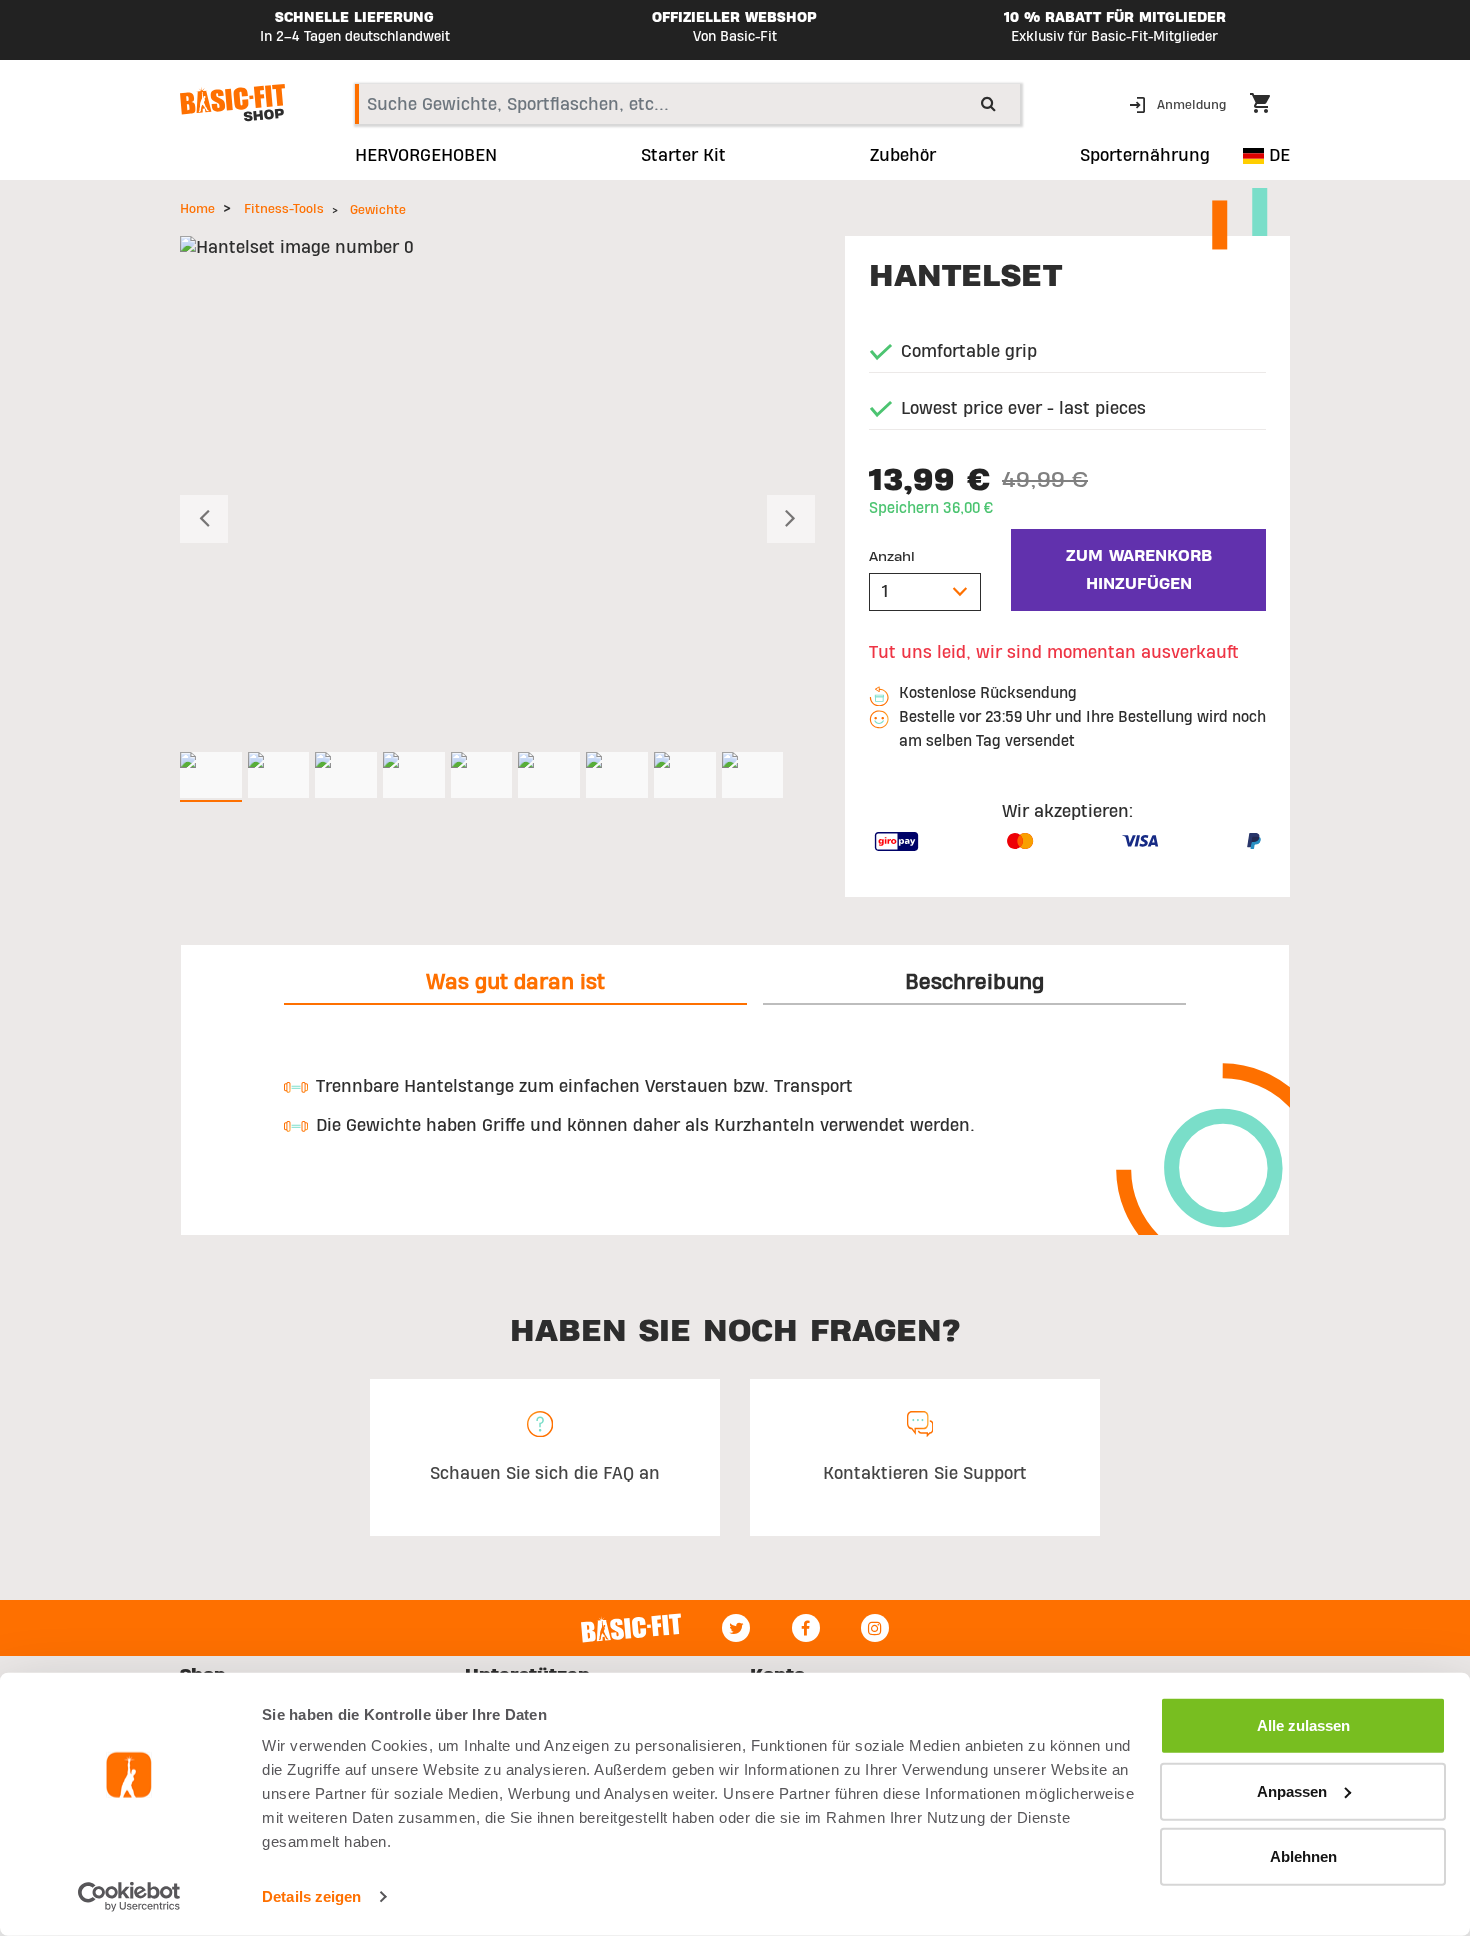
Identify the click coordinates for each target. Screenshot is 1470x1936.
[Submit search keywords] (988, 103)
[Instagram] (875, 1628)
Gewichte (378, 210)
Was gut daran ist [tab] (515, 982)
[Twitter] (736, 1628)
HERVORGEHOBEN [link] (426, 156)
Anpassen (1292, 1790)
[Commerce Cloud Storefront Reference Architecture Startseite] (232, 103)
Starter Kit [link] (683, 156)
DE (1277, 155)
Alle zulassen (1303, 1725)
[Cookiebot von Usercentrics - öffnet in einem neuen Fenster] (129, 1897)
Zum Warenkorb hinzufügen (1139, 570)
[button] (1179, 103)
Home (197, 209)
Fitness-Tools (284, 209)
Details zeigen (311, 1896)
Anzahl (892, 557)
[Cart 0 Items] (1270, 106)
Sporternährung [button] (1145, 156)
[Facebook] (806, 1628)
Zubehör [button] (903, 156)
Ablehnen (1303, 1856)
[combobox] (687, 104)
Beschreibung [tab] (974, 982)
